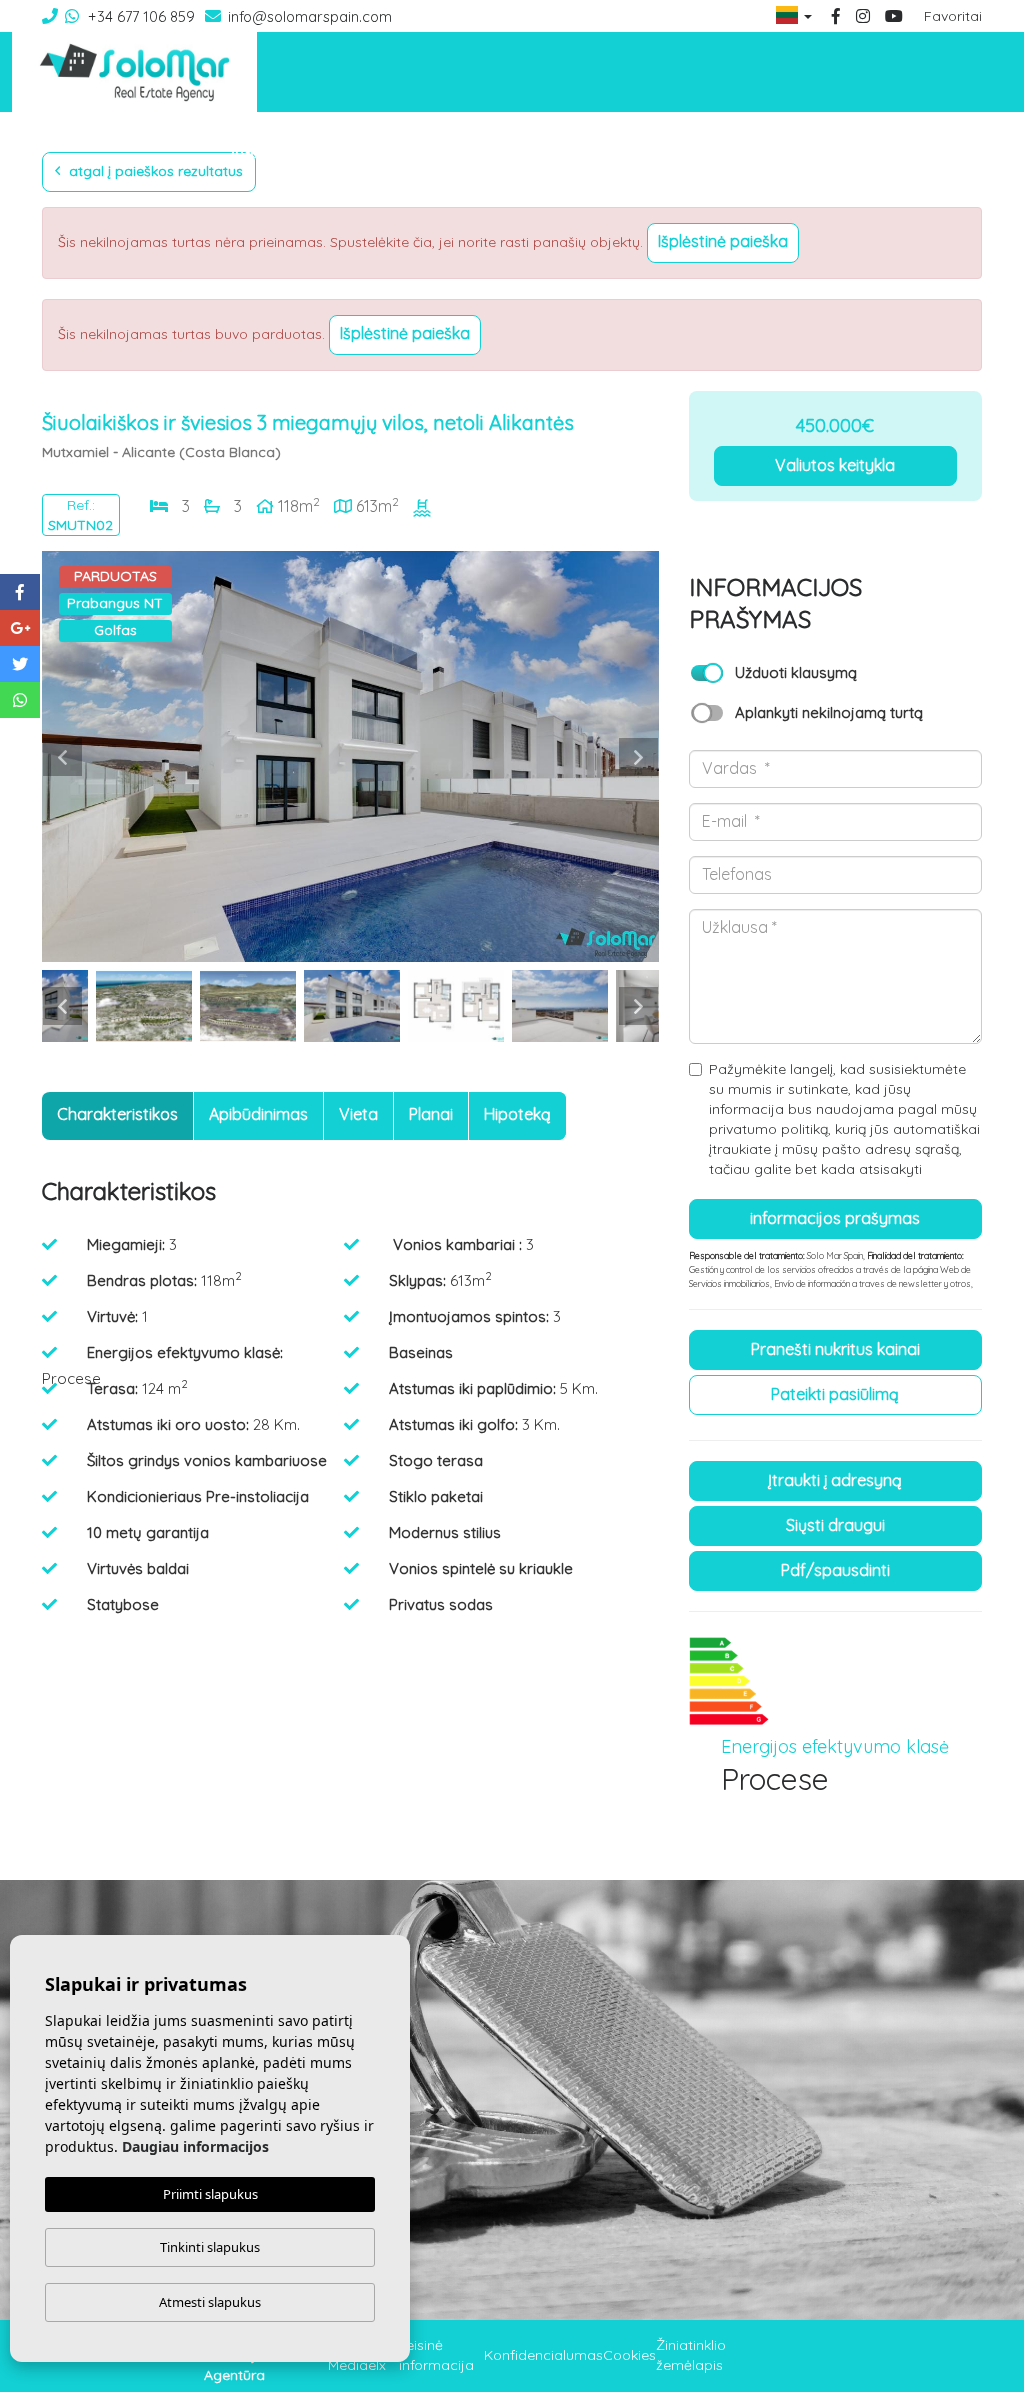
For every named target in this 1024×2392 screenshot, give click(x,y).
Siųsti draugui (835, 1525)
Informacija (646, 152)
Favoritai (953, 16)
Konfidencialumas (543, 2355)
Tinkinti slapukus (210, 2247)
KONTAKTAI (937, 152)
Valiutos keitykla (835, 465)
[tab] (117, 1116)
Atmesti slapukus (210, 2302)
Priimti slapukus (210, 2194)
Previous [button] (62, 757)
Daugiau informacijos (195, 2146)
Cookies (629, 2355)
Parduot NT (739, 152)
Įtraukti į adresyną (835, 1480)
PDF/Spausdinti (835, 1570)
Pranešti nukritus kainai (835, 1349)
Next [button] (639, 757)
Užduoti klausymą (796, 672)
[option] (350, 756)
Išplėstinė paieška (723, 241)
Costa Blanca (838, 152)
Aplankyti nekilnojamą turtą (829, 712)
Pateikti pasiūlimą (835, 1394)
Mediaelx (357, 2365)
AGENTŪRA (268, 152)
